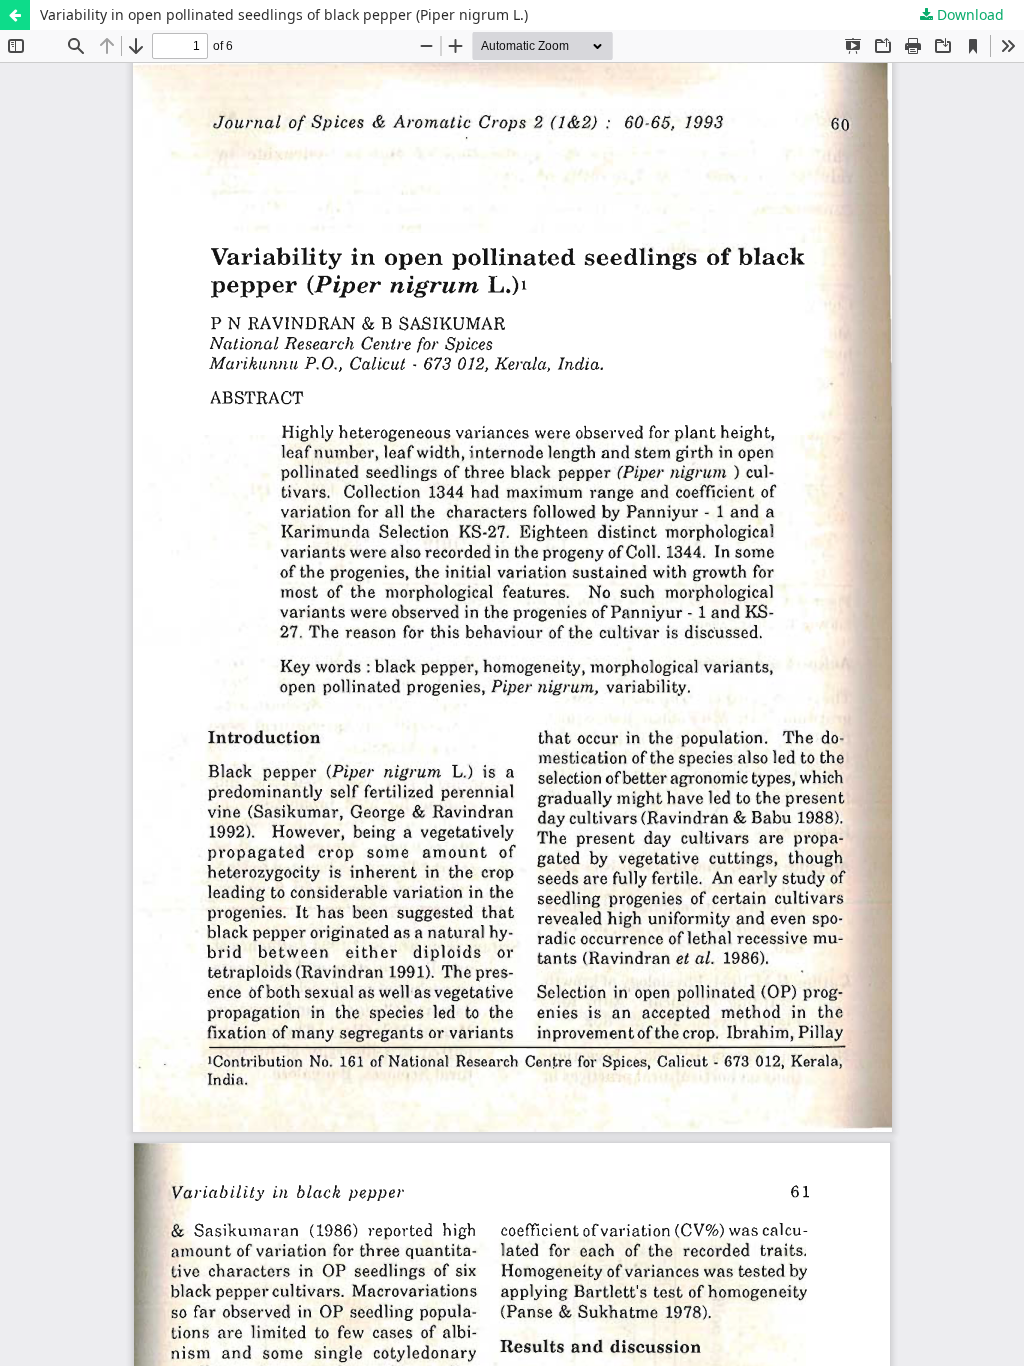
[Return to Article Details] (15, 15)
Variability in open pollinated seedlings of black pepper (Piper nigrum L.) (284, 14)
